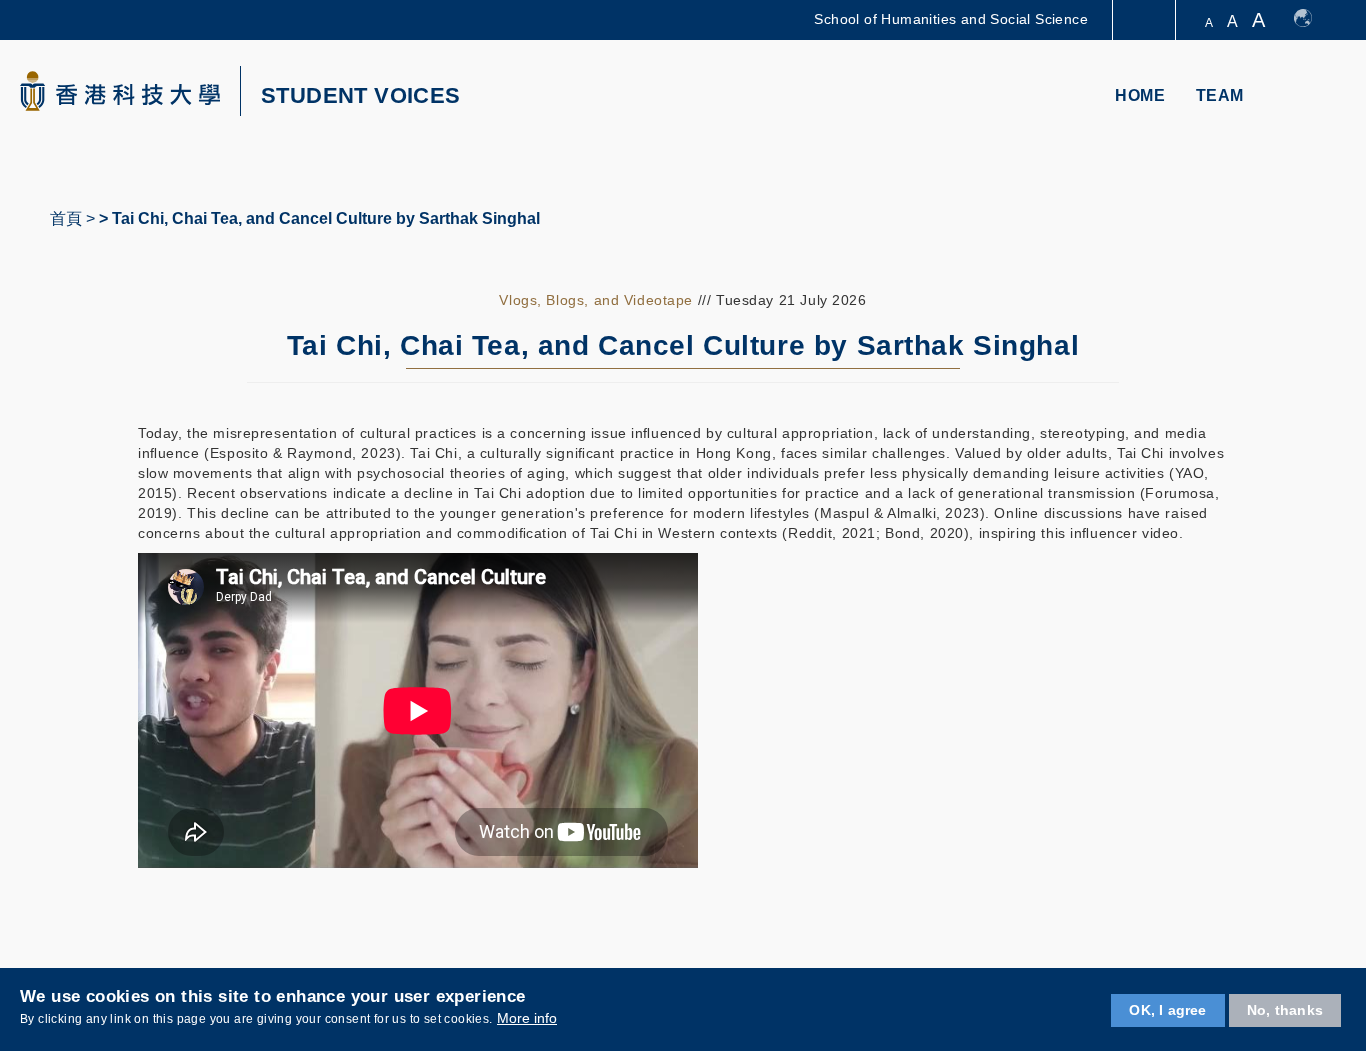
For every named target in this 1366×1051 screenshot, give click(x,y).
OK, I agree (1167, 1010)
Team (1220, 95)
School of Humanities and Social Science (951, 19)
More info (527, 1019)
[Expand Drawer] (1145, 20)
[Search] (1322, 97)
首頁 (66, 218)
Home (1140, 95)
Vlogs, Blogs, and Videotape (596, 300)
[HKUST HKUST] (120, 91)
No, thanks (1285, 1010)
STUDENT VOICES (361, 96)
